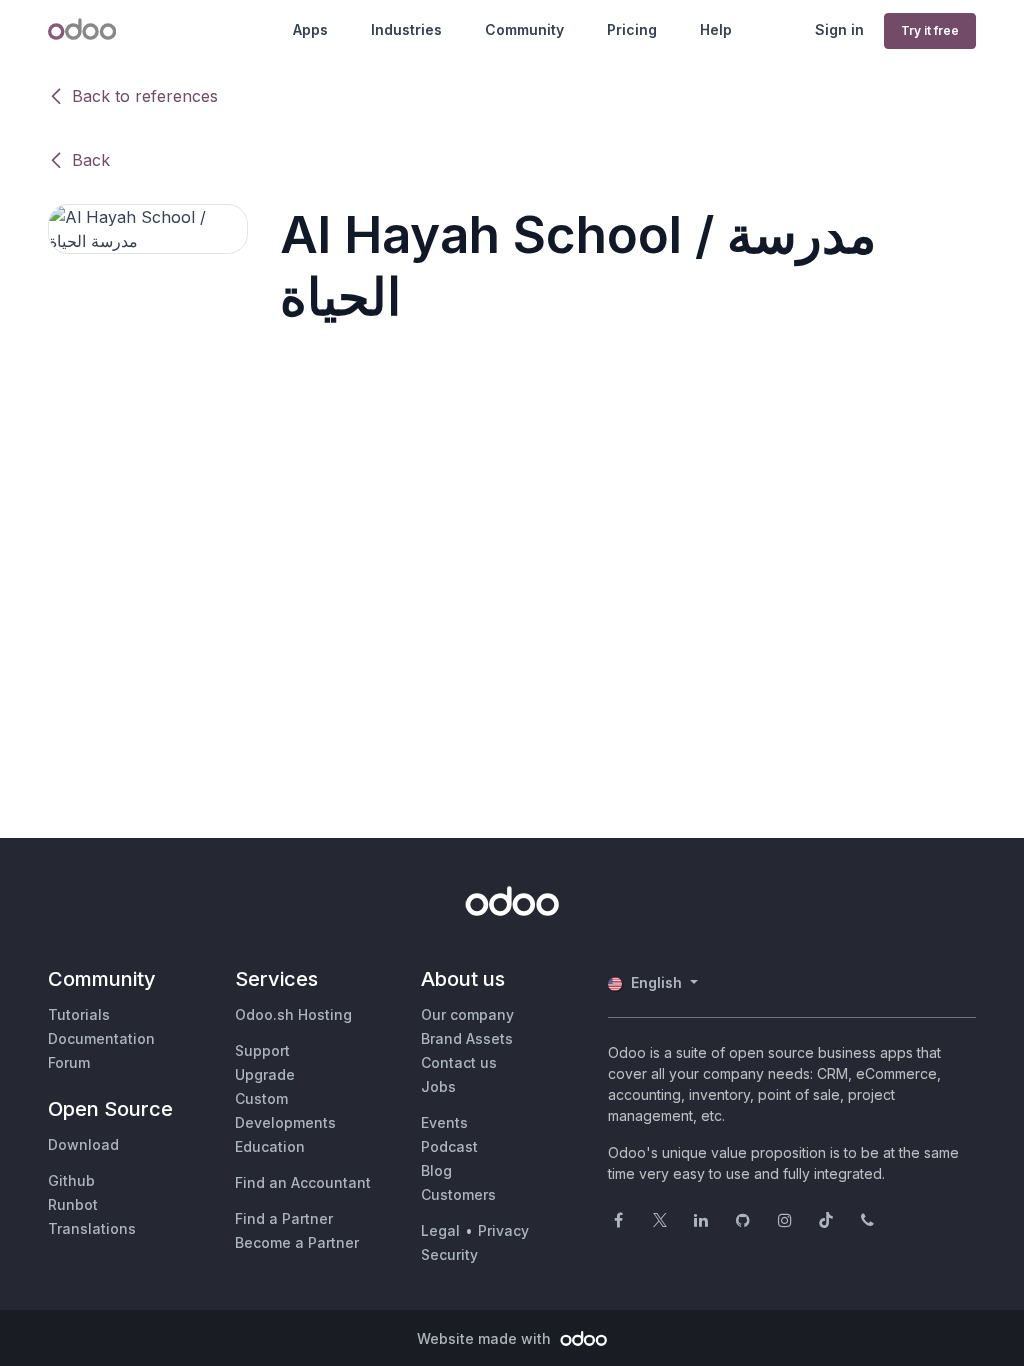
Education (270, 1146)
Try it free (930, 30)
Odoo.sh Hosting (293, 1014)
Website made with (486, 1338)
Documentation (101, 1038)
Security (449, 1254)
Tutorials (79, 1014)
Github (71, 1180)
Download (83, 1144)
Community (524, 29)
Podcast (449, 1146)
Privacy (503, 1230)
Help (716, 29)
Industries (406, 29)
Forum (69, 1062)
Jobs (438, 1086)
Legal (440, 1230)
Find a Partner (284, 1218)
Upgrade (265, 1074)
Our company (467, 1014)
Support (262, 1050)
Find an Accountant (303, 1182)
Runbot (73, 1204)
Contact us (459, 1062)
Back (91, 160)
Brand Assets (467, 1038)
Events (444, 1122)
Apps (310, 29)
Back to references (145, 96)
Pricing (632, 29)
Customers (458, 1194)
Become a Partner (297, 1242)
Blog (436, 1170)
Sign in (839, 29)
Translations (92, 1228)
